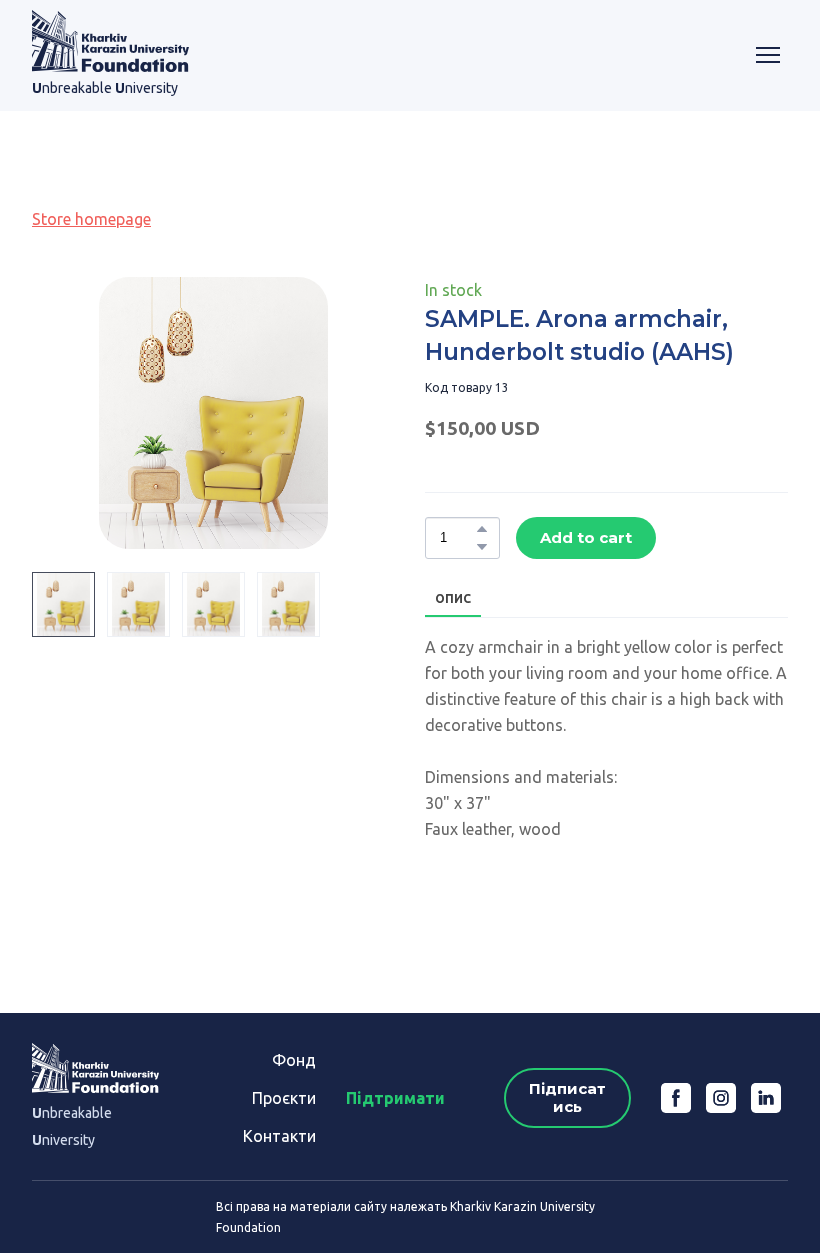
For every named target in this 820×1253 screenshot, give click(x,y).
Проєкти (284, 1098)
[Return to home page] (110, 41)
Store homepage (91, 219)
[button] (482, 529)
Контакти (279, 1136)
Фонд (294, 1060)
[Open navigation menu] (768, 55)
